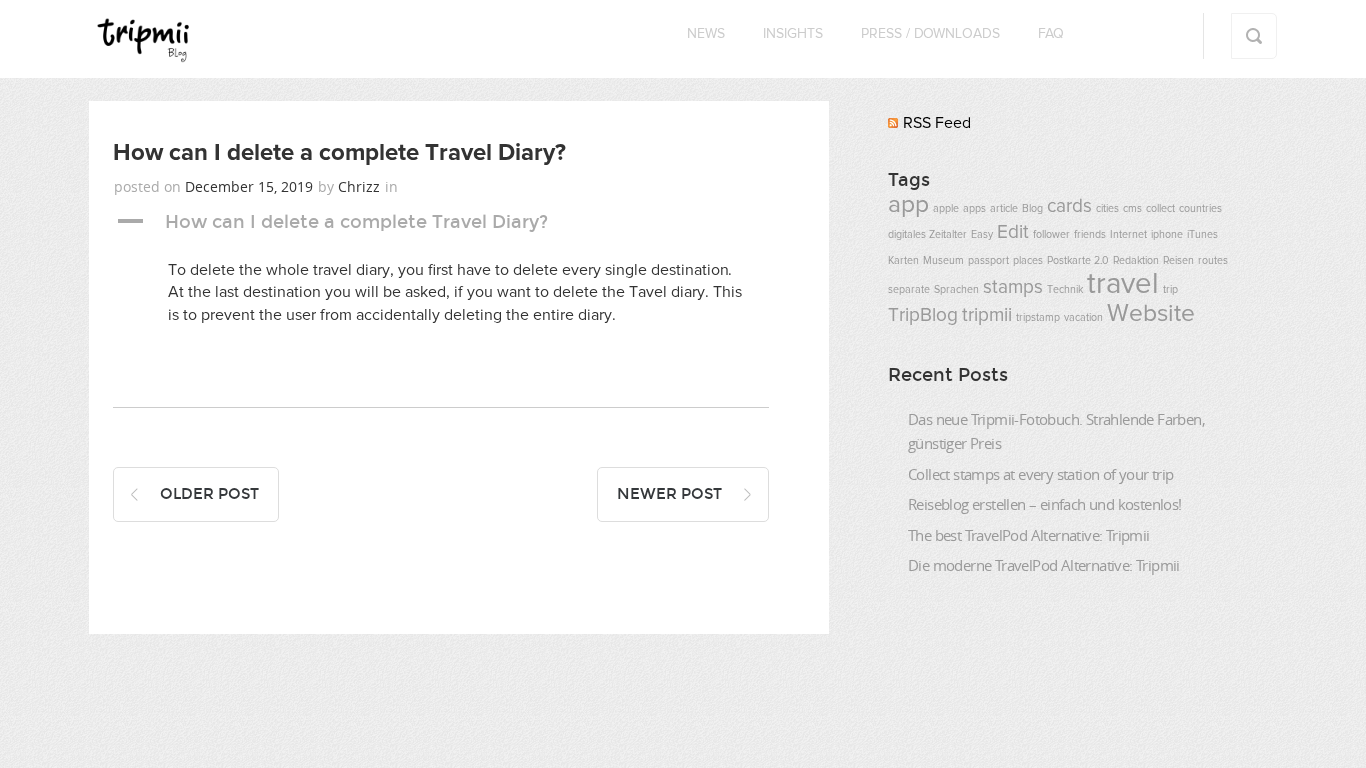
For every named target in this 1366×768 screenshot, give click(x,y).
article (1004, 209)
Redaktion (1136, 261)
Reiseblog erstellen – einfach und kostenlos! (1045, 504)
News (706, 34)
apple (946, 209)
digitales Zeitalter (927, 235)
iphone (1167, 235)
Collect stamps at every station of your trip (1041, 474)
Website (1151, 314)
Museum (943, 261)
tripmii (987, 315)
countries (1200, 209)
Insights (793, 34)
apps (974, 209)
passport (988, 261)
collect (1160, 209)
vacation (1083, 318)
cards (1069, 206)
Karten (903, 261)
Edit (1013, 232)
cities (1107, 209)
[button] (441, 222)
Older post (209, 494)
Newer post (669, 494)
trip (1170, 290)
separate (909, 290)
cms (1132, 209)
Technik (1065, 290)
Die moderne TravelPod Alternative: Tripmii (1044, 565)
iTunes (1202, 235)
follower (1051, 235)
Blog (1032, 209)
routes (1213, 261)
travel (1123, 284)
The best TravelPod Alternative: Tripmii (1029, 535)
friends (1090, 235)
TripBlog (923, 315)
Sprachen (956, 290)
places (1028, 261)
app (908, 205)
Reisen (1178, 261)
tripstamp (1038, 318)
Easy (982, 235)
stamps (1013, 287)
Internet (1128, 235)
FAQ (1051, 34)
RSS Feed (937, 123)
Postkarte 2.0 (1078, 261)
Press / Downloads (930, 34)
